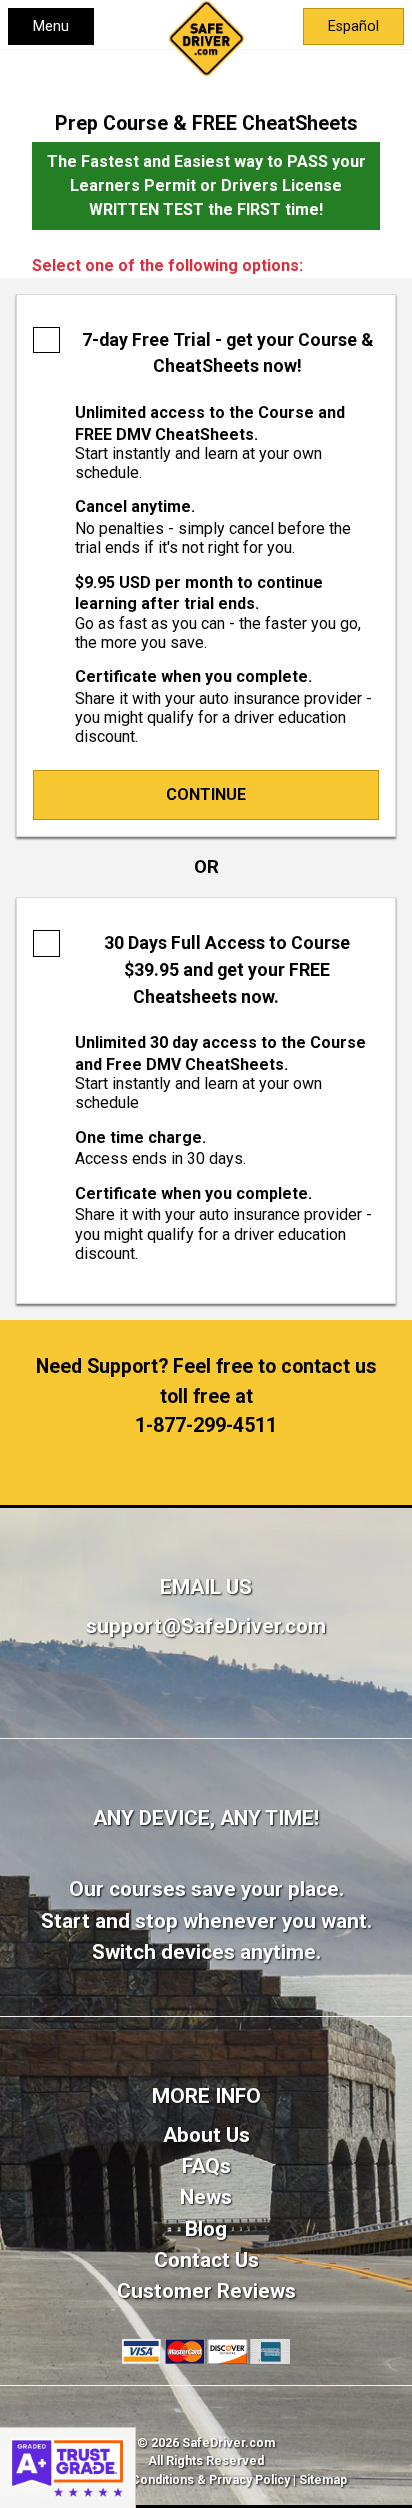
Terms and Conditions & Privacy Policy (178, 2480)
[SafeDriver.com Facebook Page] (206, 1708)
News (206, 2197)
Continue (206, 794)
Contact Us (206, 2260)
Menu (51, 26)
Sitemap (323, 2480)
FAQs (206, 2166)
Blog (206, 2229)
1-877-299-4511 (206, 1425)
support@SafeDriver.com (206, 1626)
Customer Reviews (206, 2291)
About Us (206, 2135)
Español (353, 26)
